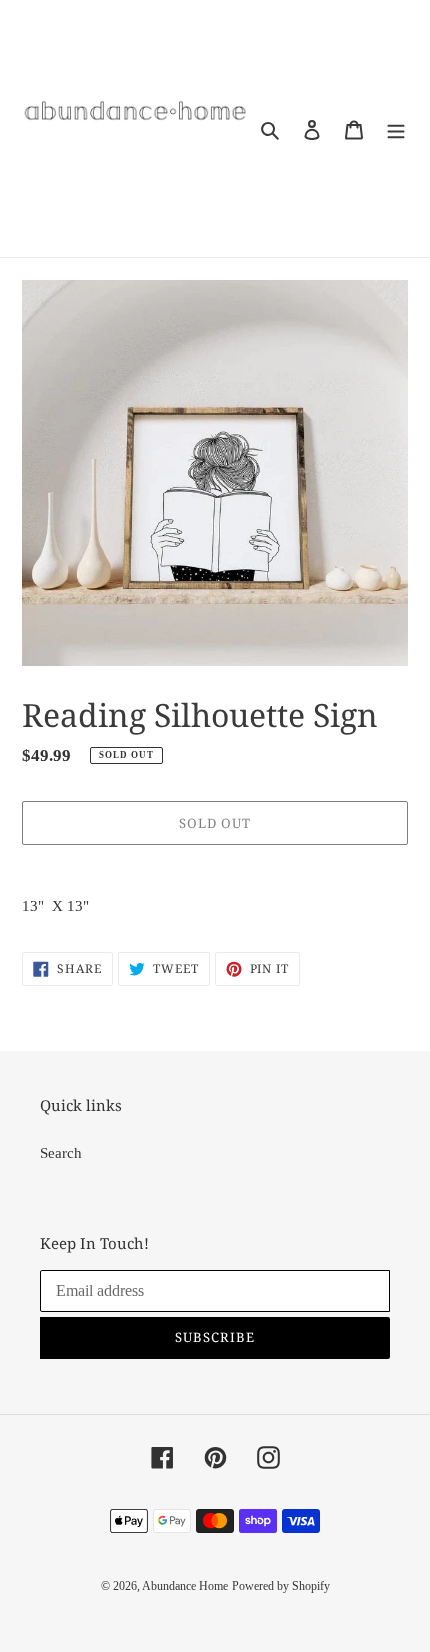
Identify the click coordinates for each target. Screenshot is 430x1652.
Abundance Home (185, 1586)
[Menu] (396, 128)
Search (61, 1153)
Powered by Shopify (281, 1586)
